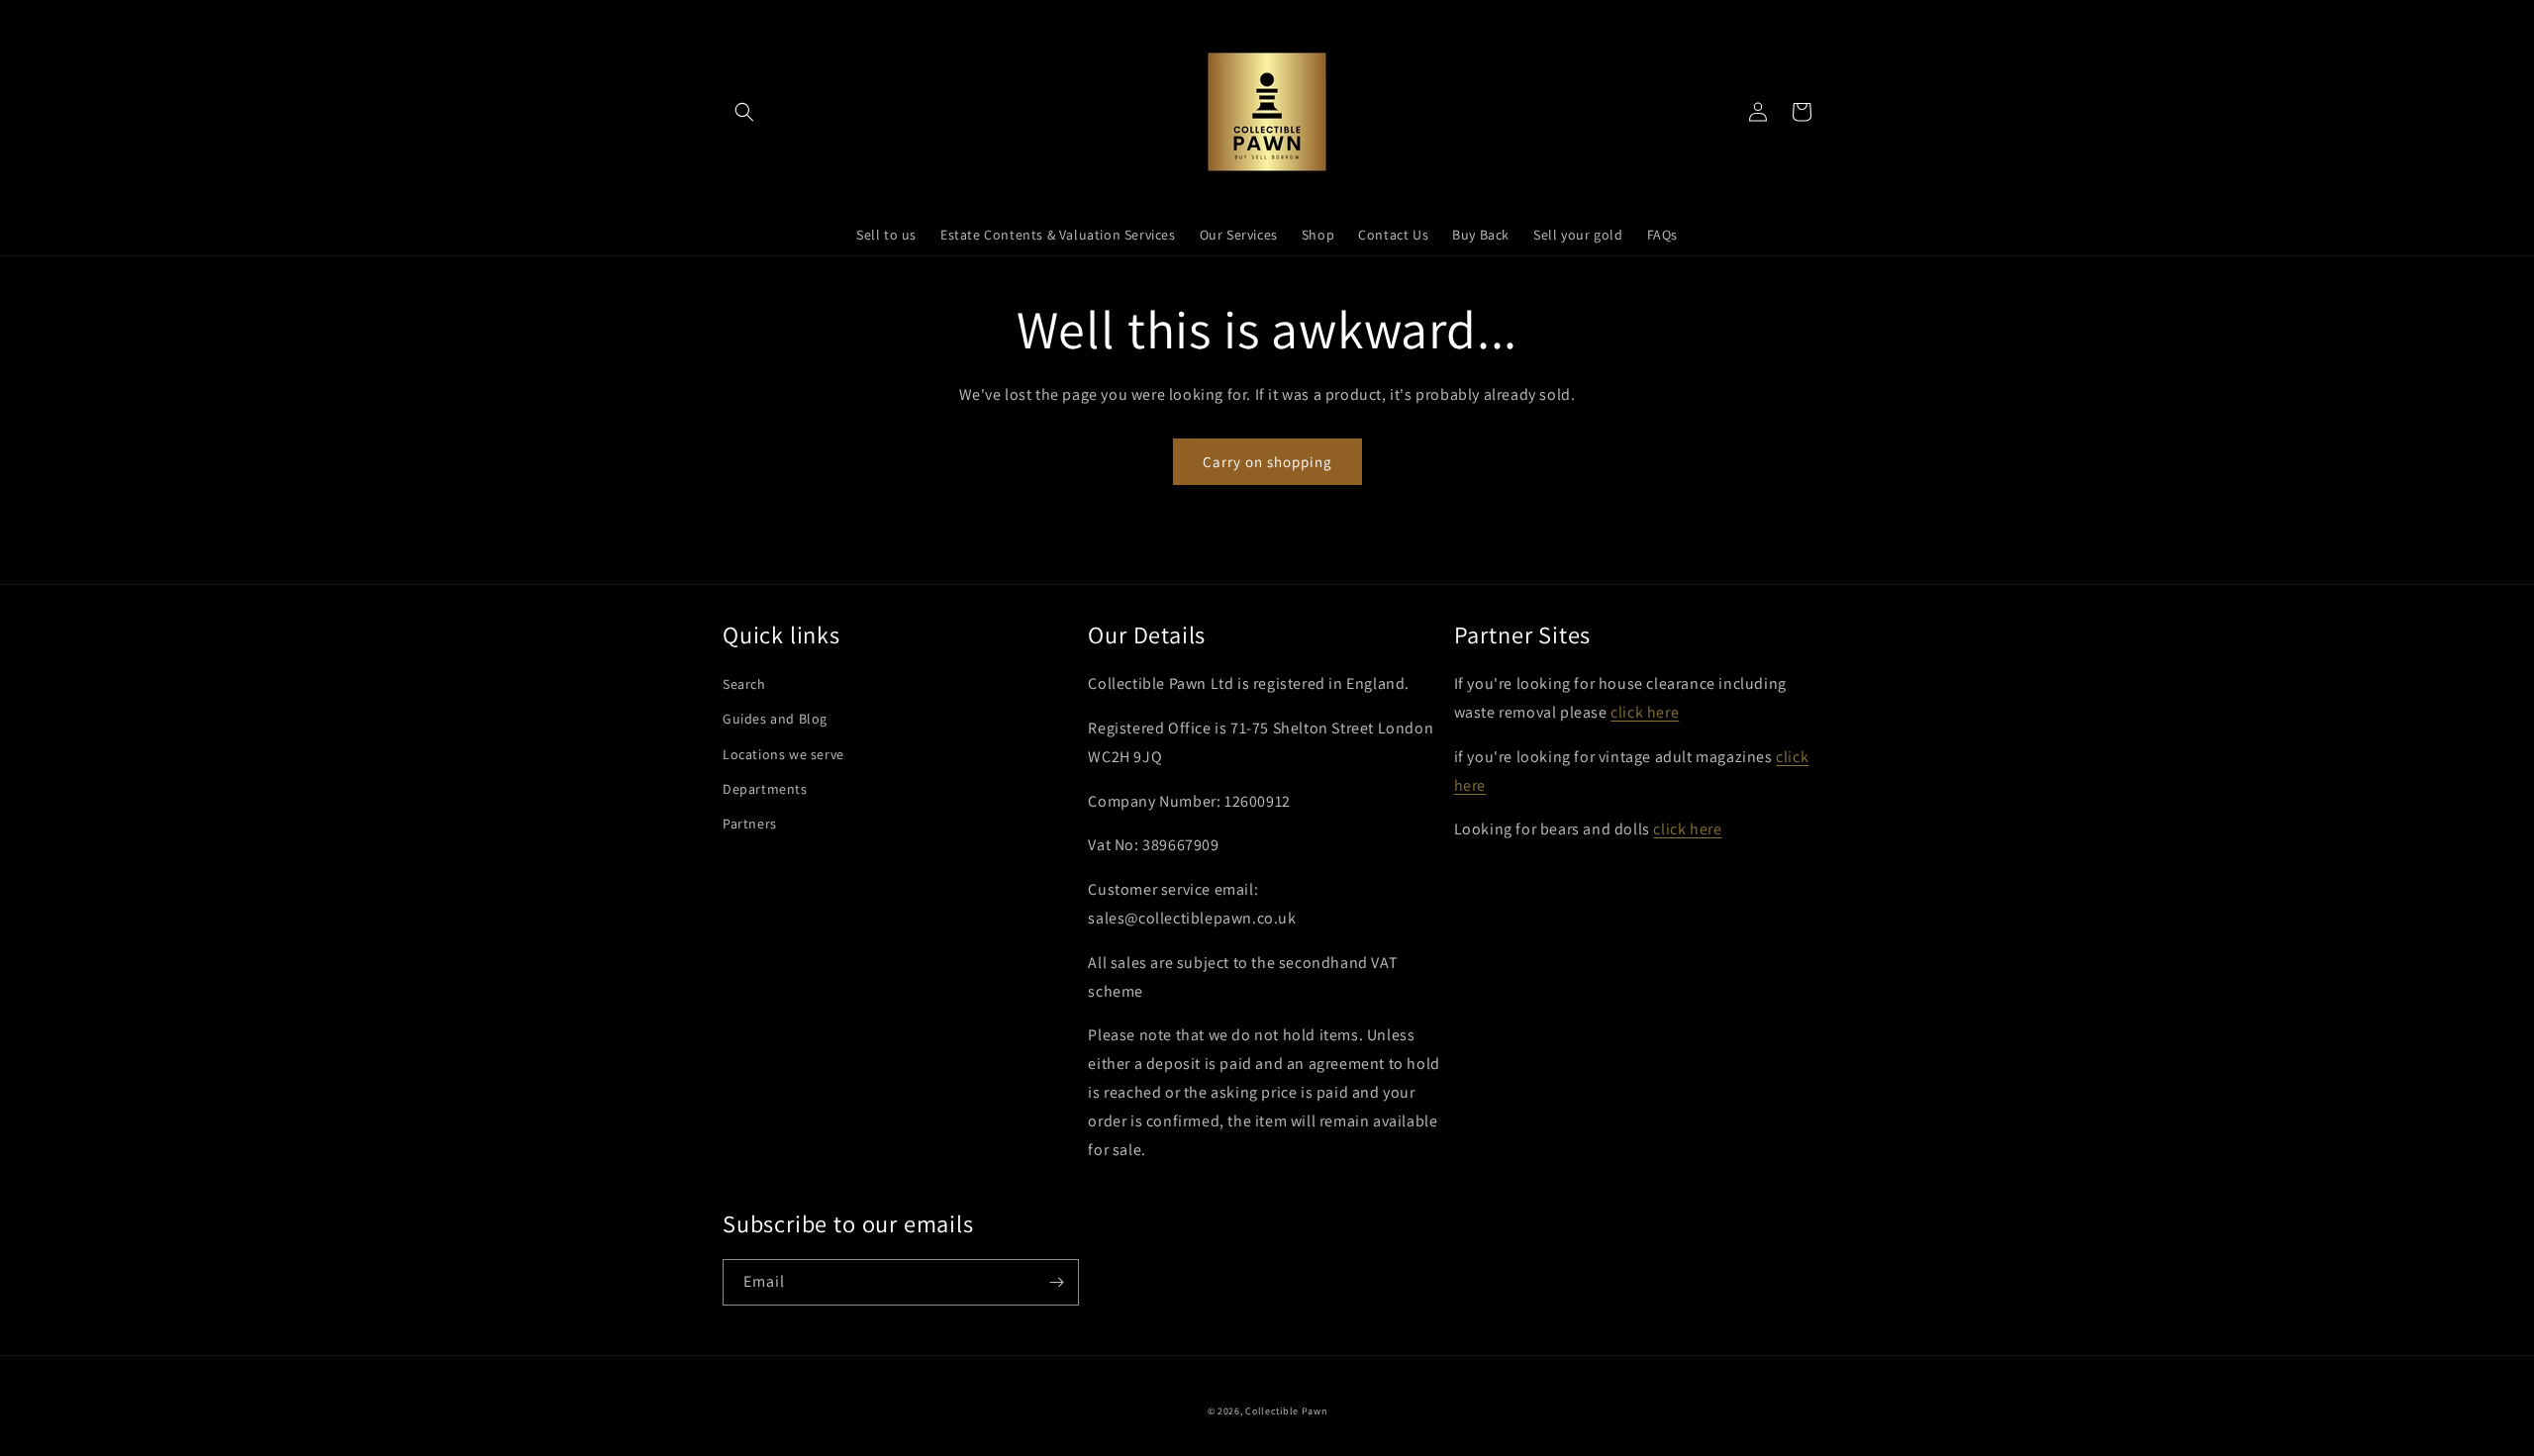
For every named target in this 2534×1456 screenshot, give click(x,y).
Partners (750, 824)
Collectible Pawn (1286, 1411)
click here (1645, 712)
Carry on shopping (1267, 462)
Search (744, 684)
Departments (765, 789)
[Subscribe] (1056, 1282)
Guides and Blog (775, 719)
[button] (744, 112)
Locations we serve (783, 754)
